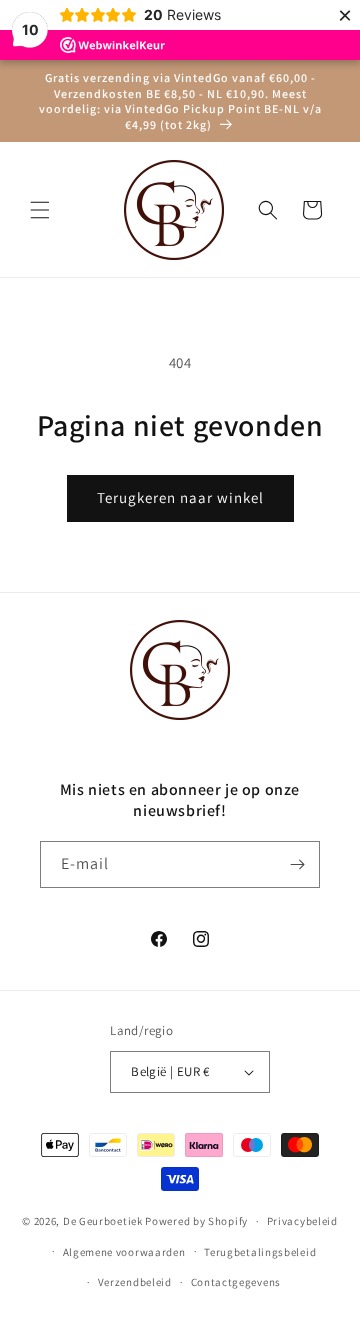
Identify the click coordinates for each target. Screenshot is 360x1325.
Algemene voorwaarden (124, 1252)
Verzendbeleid (135, 1282)
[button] (40, 210)
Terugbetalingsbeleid (260, 1252)
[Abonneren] (297, 864)
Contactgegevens (236, 1282)
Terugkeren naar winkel (180, 497)
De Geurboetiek (103, 1221)
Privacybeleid (302, 1221)
